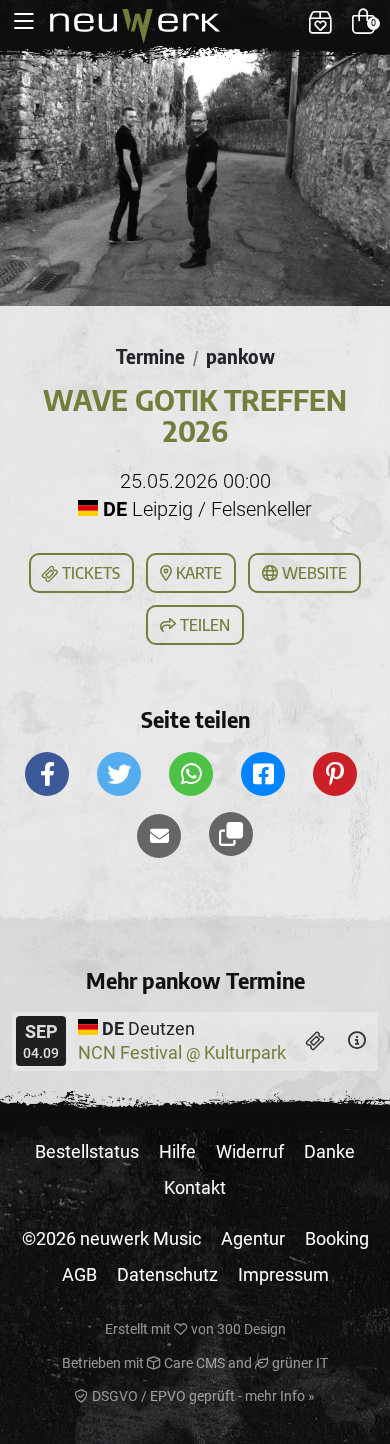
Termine (150, 356)
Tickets (89, 573)
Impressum (283, 1274)
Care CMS (193, 1363)
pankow (240, 356)
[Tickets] (315, 1041)
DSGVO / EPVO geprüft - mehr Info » (202, 1396)
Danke (329, 1151)
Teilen (203, 625)
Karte (197, 573)
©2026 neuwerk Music (111, 1238)
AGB (79, 1274)
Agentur (253, 1238)
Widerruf (250, 1151)
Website (312, 573)
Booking (337, 1238)
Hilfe (177, 1151)
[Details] (357, 1041)
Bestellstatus (87, 1151)
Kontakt (195, 1187)
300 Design (251, 1329)
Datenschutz (167, 1274)
